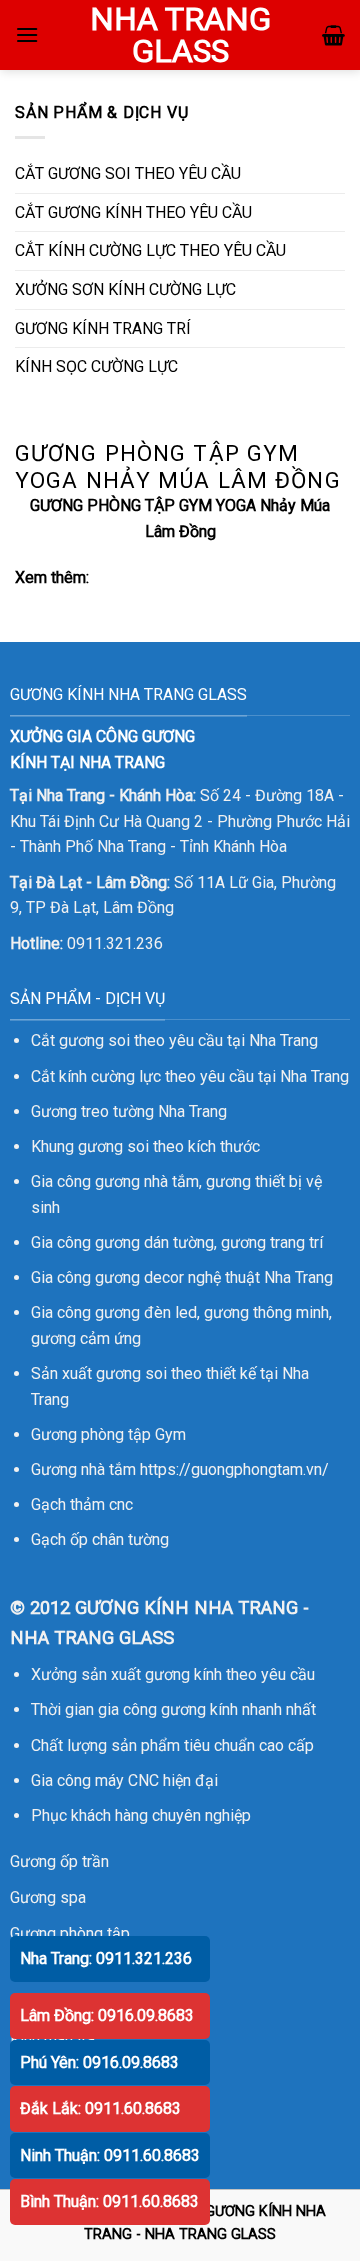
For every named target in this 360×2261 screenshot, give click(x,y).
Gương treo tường (92, 1111)
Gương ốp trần (59, 1861)
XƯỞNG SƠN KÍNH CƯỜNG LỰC (125, 289)
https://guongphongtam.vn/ (234, 1469)
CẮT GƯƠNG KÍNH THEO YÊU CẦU (133, 212)
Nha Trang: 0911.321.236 (106, 1958)
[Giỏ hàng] (333, 35)
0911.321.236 (115, 943)
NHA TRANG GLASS (180, 35)
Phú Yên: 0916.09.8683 (99, 2062)
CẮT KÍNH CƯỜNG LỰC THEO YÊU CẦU (150, 250)
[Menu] (27, 34)
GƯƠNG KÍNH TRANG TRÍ (103, 328)
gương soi (113, 1146)
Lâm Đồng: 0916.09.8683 (107, 2015)
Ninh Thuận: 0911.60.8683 (110, 2155)
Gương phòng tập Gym (108, 1434)
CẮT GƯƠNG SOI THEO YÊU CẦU (128, 173)
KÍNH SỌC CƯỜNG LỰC (96, 366)
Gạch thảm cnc (82, 1504)
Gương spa (48, 1897)
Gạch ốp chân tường (100, 1539)
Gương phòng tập (70, 1933)
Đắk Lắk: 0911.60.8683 (100, 2108)
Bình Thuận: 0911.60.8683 (109, 2201)
